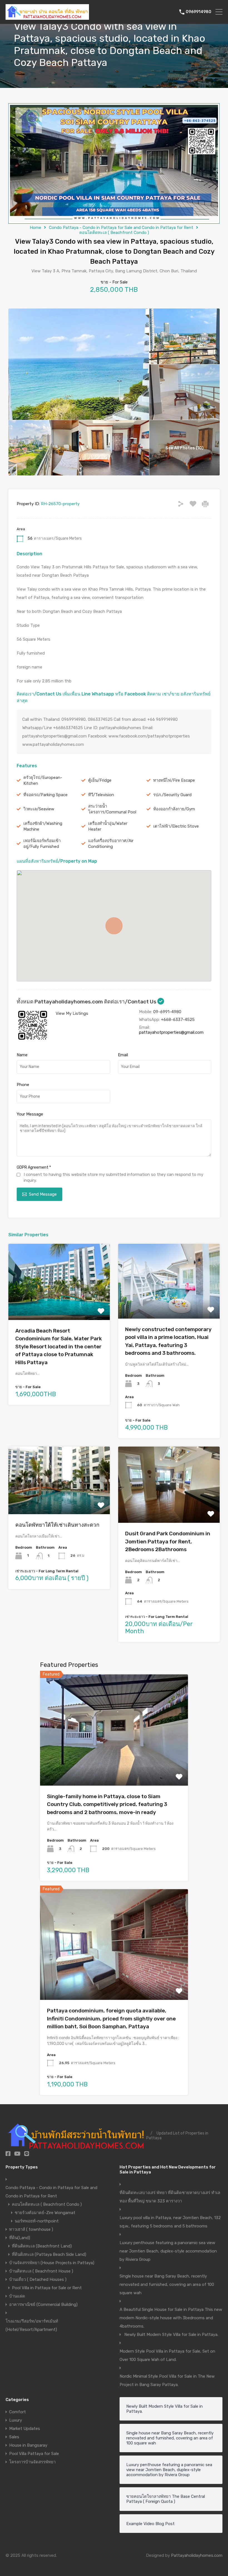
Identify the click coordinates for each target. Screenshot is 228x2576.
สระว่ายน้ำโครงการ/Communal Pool (112, 809)
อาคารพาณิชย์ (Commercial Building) (43, 2304)
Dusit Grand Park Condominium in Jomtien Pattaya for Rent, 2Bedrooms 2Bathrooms (168, 1541)
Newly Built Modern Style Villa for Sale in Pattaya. (171, 2335)
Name (22, 1055)
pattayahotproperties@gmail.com (171, 1032)
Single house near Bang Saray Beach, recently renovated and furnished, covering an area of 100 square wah (167, 2284)
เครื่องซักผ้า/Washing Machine (43, 826)
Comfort (18, 2412)
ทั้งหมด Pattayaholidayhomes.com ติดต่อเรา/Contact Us (87, 1002)
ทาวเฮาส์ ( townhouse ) (31, 2229)
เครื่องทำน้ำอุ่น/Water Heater (108, 826)
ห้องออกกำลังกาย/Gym (174, 809)
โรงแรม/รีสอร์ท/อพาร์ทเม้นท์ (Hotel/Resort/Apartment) (32, 2325)
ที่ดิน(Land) (20, 2238)
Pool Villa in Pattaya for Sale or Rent (47, 2288)
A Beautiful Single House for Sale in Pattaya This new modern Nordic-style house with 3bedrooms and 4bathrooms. (171, 2318)
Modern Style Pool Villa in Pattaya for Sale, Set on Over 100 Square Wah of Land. (167, 2355)
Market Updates (25, 2429)
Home (35, 228)
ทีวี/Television (101, 795)
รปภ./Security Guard (172, 795)
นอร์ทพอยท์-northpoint (37, 2221)
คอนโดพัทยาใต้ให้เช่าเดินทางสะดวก (57, 1525)
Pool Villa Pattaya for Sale (34, 2454)
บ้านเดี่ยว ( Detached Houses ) (38, 2279)
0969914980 (199, 12)
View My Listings (72, 1013)
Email (123, 1055)
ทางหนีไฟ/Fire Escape (174, 780)
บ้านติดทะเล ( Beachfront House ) (41, 2271)
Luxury (16, 2420)
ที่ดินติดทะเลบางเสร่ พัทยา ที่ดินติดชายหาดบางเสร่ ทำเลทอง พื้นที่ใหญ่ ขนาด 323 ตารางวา (170, 2197)
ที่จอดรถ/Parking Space (45, 795)
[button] (114, 926)
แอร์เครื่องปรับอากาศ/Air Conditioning (111, 844)
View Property (59, 1305)
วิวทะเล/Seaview (39, 809)
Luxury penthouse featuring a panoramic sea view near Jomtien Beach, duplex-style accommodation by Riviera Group (168, 2251)
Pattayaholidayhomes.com (197, 2555)
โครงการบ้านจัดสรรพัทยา (32, 2462)
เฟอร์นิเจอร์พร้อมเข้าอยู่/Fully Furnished (42, 844)
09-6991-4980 (167, 1012)
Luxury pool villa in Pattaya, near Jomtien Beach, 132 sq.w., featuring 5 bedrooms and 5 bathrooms (170, 2222)
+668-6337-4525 (178, 1020)
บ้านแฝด (17, 2296)
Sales (14, 2437)
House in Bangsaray (28, 2445)
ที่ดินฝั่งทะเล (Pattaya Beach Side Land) (49, 2254)
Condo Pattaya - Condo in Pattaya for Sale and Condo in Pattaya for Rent (121, 228)
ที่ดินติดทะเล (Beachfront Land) (42, 2246)
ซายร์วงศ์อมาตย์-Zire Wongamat (45, 2213)
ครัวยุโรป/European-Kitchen (43, 780)
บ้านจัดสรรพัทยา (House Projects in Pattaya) (52, 2263)
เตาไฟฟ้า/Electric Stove (176, 826)
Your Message (30, 1114)
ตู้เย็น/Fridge (100, 780)
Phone (23, 1085)
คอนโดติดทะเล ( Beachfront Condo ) (114, 233)
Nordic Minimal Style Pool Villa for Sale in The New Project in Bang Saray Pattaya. (167, 2380)
